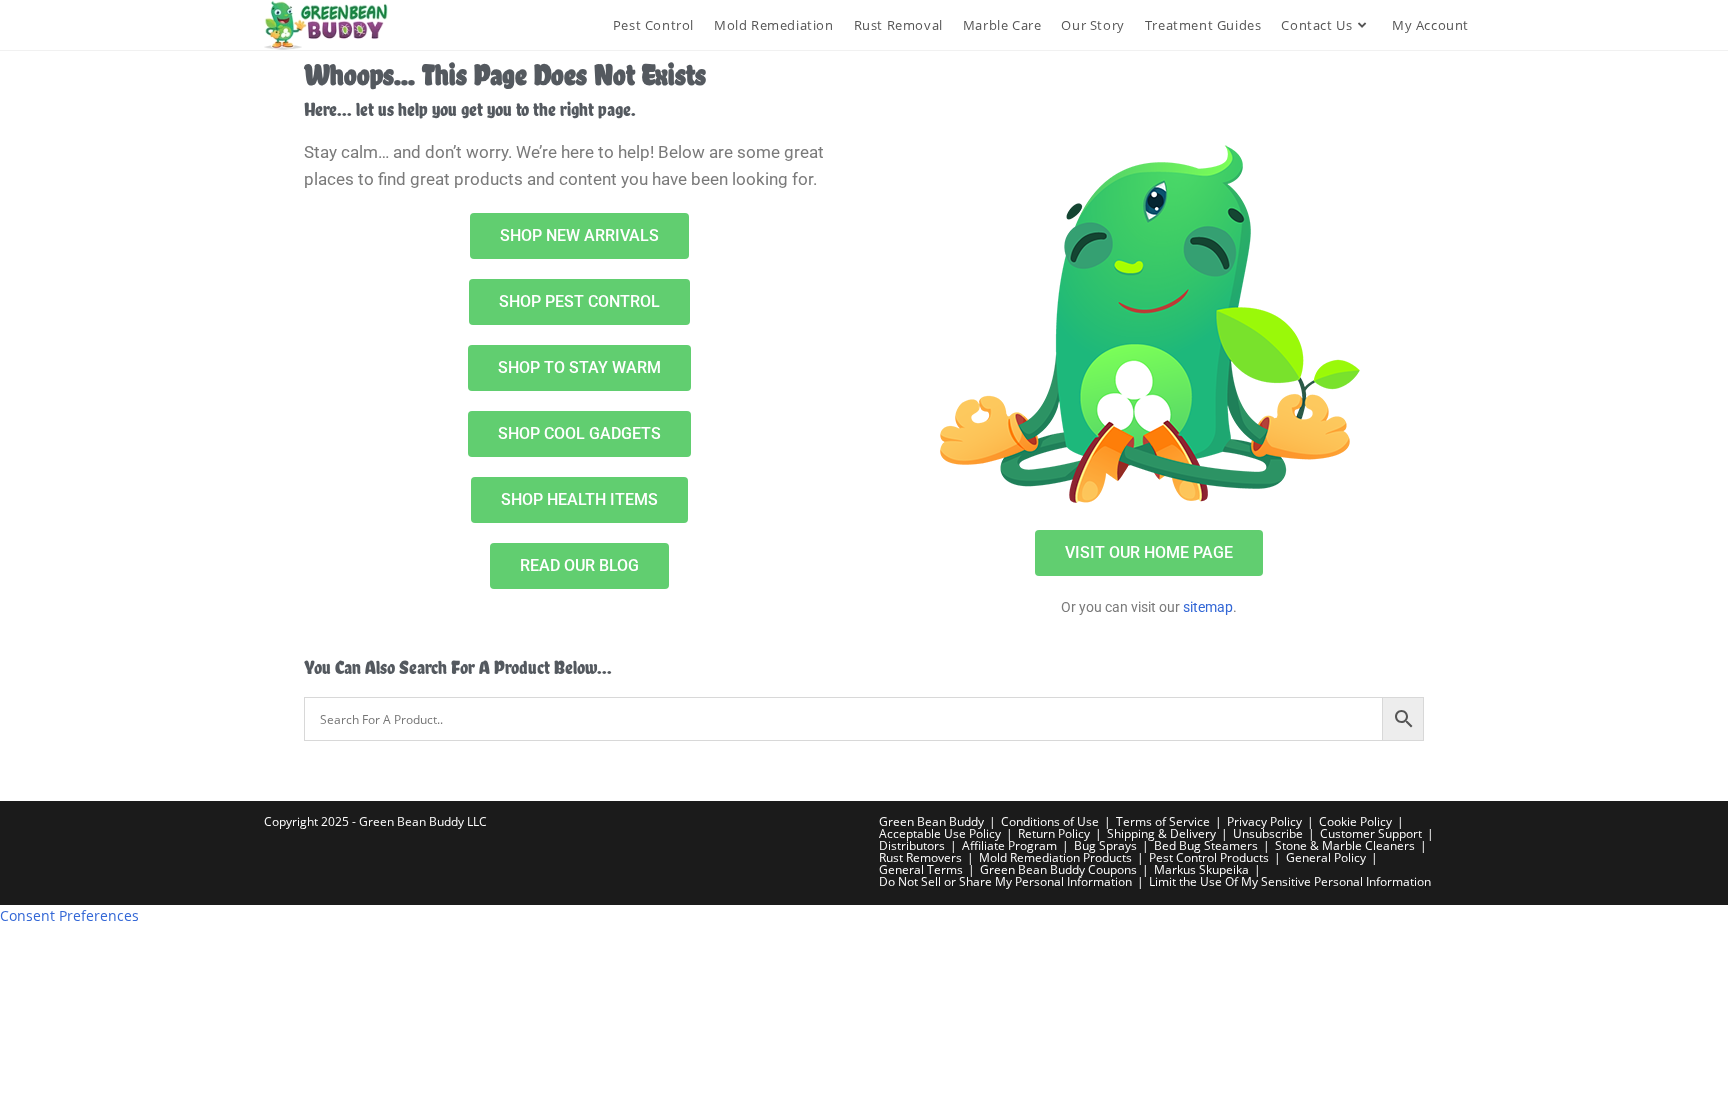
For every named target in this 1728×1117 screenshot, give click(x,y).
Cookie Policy (1355, 821)
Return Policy (1054, 833)
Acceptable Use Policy (940, 833)
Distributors (912, 845)
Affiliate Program (1009, 845)
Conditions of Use (1050, 821)
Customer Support (1371, 833)
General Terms (921, 869)
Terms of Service (1163, 821)
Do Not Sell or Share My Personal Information (1005, 881)
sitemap (1208, 607)
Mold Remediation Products (1055, 857)
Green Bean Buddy (931, 821)
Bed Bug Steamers (1206, 845)
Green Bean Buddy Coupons (1058, 869)
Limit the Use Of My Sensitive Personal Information (1290, 881)
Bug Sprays (1105, 845)
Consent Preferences (69, 915)
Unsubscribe (1268, 833)
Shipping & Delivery (1161, 833)
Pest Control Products (1209, 857)
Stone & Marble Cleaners (1345, 845)
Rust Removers (920, 857)
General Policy (1326, 857)
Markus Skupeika (1201, 869)
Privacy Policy (1264, 821)
